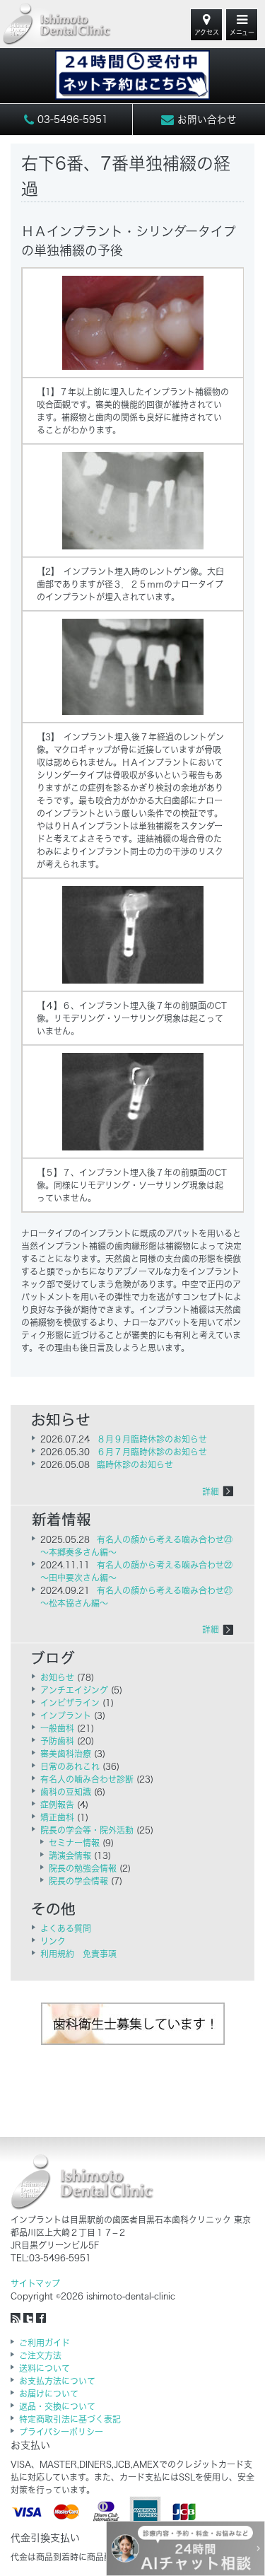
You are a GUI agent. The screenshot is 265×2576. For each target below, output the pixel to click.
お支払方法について (57, 2381)
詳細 (211, 1491)
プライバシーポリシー (61, 2432)
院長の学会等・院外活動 (87, 1830)
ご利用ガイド (45, 2343)
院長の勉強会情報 (83, 1868)
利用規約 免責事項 (78, 1954)
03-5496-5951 (71, 120)
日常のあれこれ (70, 1766)
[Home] (57, 24)
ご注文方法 (40, 2355)
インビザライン (70, 1703)
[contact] (133, 68)
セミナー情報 (74, 1843)
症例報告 (57, 1805)
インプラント (66, 1715)
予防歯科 (57, 1741)
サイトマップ (35, 2283)
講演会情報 (70, 1855)
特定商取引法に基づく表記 (70, 2419)
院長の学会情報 (78, 1881)
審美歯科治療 (66, 1754)
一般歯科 (57, 1728)
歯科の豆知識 (66, 1792)
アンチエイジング (74, 1690)
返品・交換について (57, 2406)
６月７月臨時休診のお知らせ (152, 1452)
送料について (45, 2368)
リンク (53, 1941)
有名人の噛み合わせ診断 (87, 1779)
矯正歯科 (57, 1817)
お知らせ (57, 1677)
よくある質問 (66, 1928)
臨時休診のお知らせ (135, 1464)
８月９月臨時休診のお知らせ (152, 1439)
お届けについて (49, 2394)
